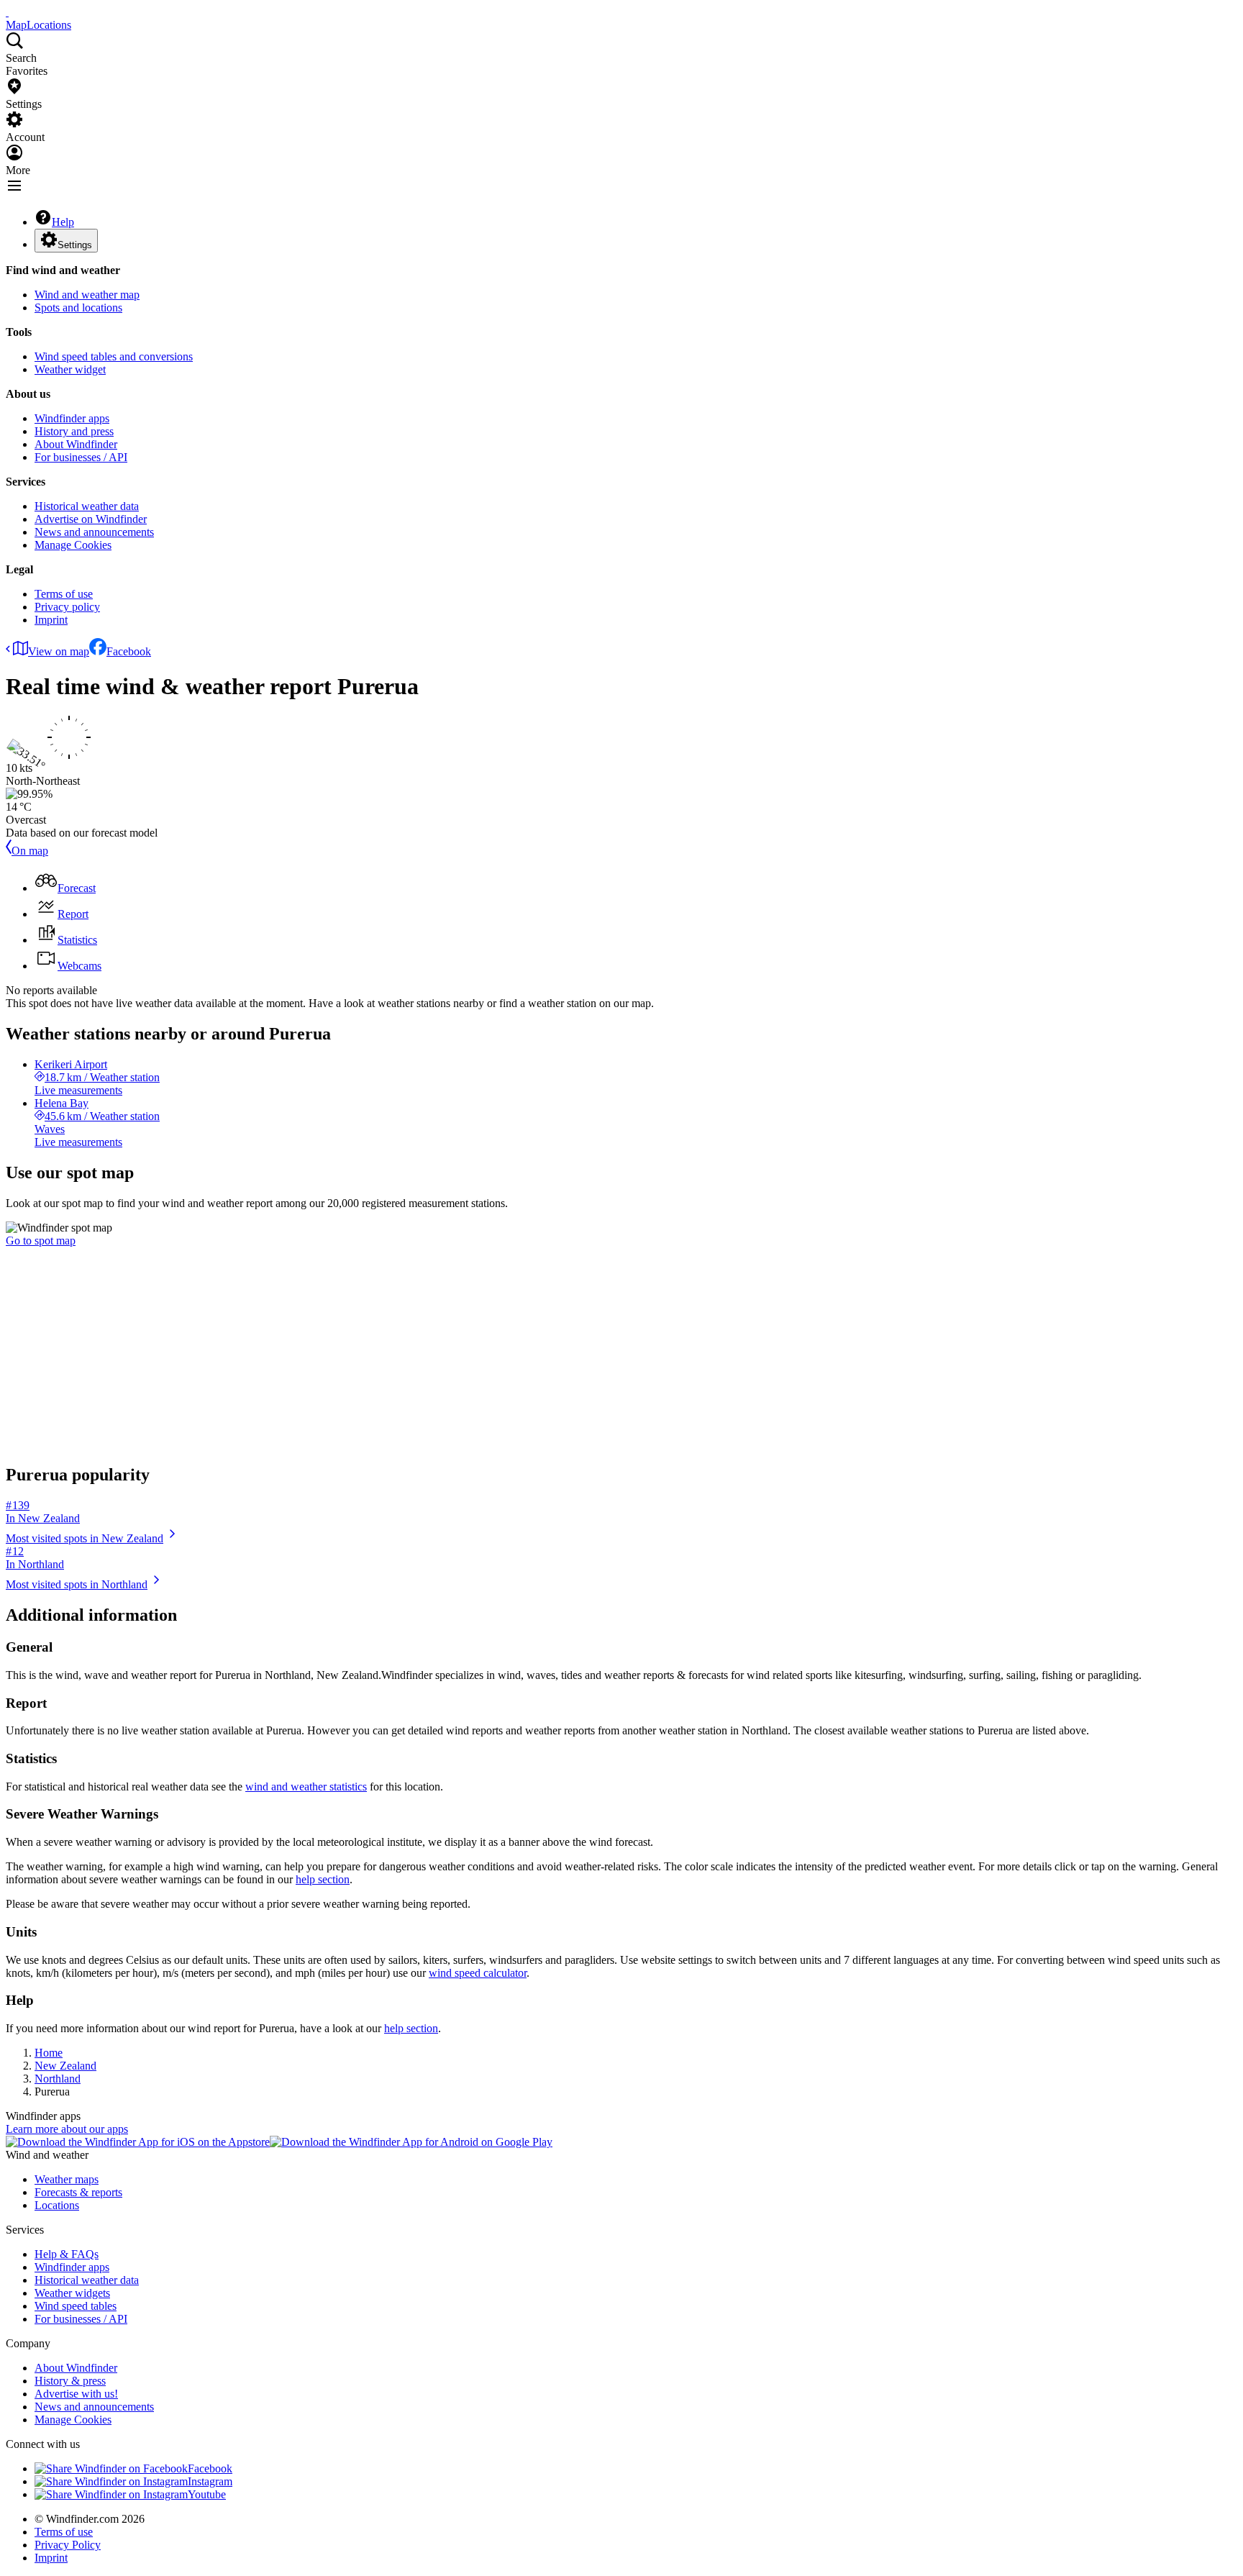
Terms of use (64, 594)
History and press (74, 431)
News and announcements (94, 532)
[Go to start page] (7, 12)
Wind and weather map (87, 295)
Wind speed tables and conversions (114, 356)
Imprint (51, 620)
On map (30, 851)
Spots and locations (78, 308)
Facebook (129, 651)
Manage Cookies (73, 545)
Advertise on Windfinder (91, 519)
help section (323, 1879)
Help (63, 222)
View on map (59, 651)
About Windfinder (76, 444)
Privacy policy (67, 607)
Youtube (207, 2494)
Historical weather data (87, 506)
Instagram (210, 2481)
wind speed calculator (478, 1973)
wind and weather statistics (306, 1787)
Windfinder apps (72, 418)
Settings (75, 245)
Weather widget (70, 369)
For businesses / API (81, 457)
